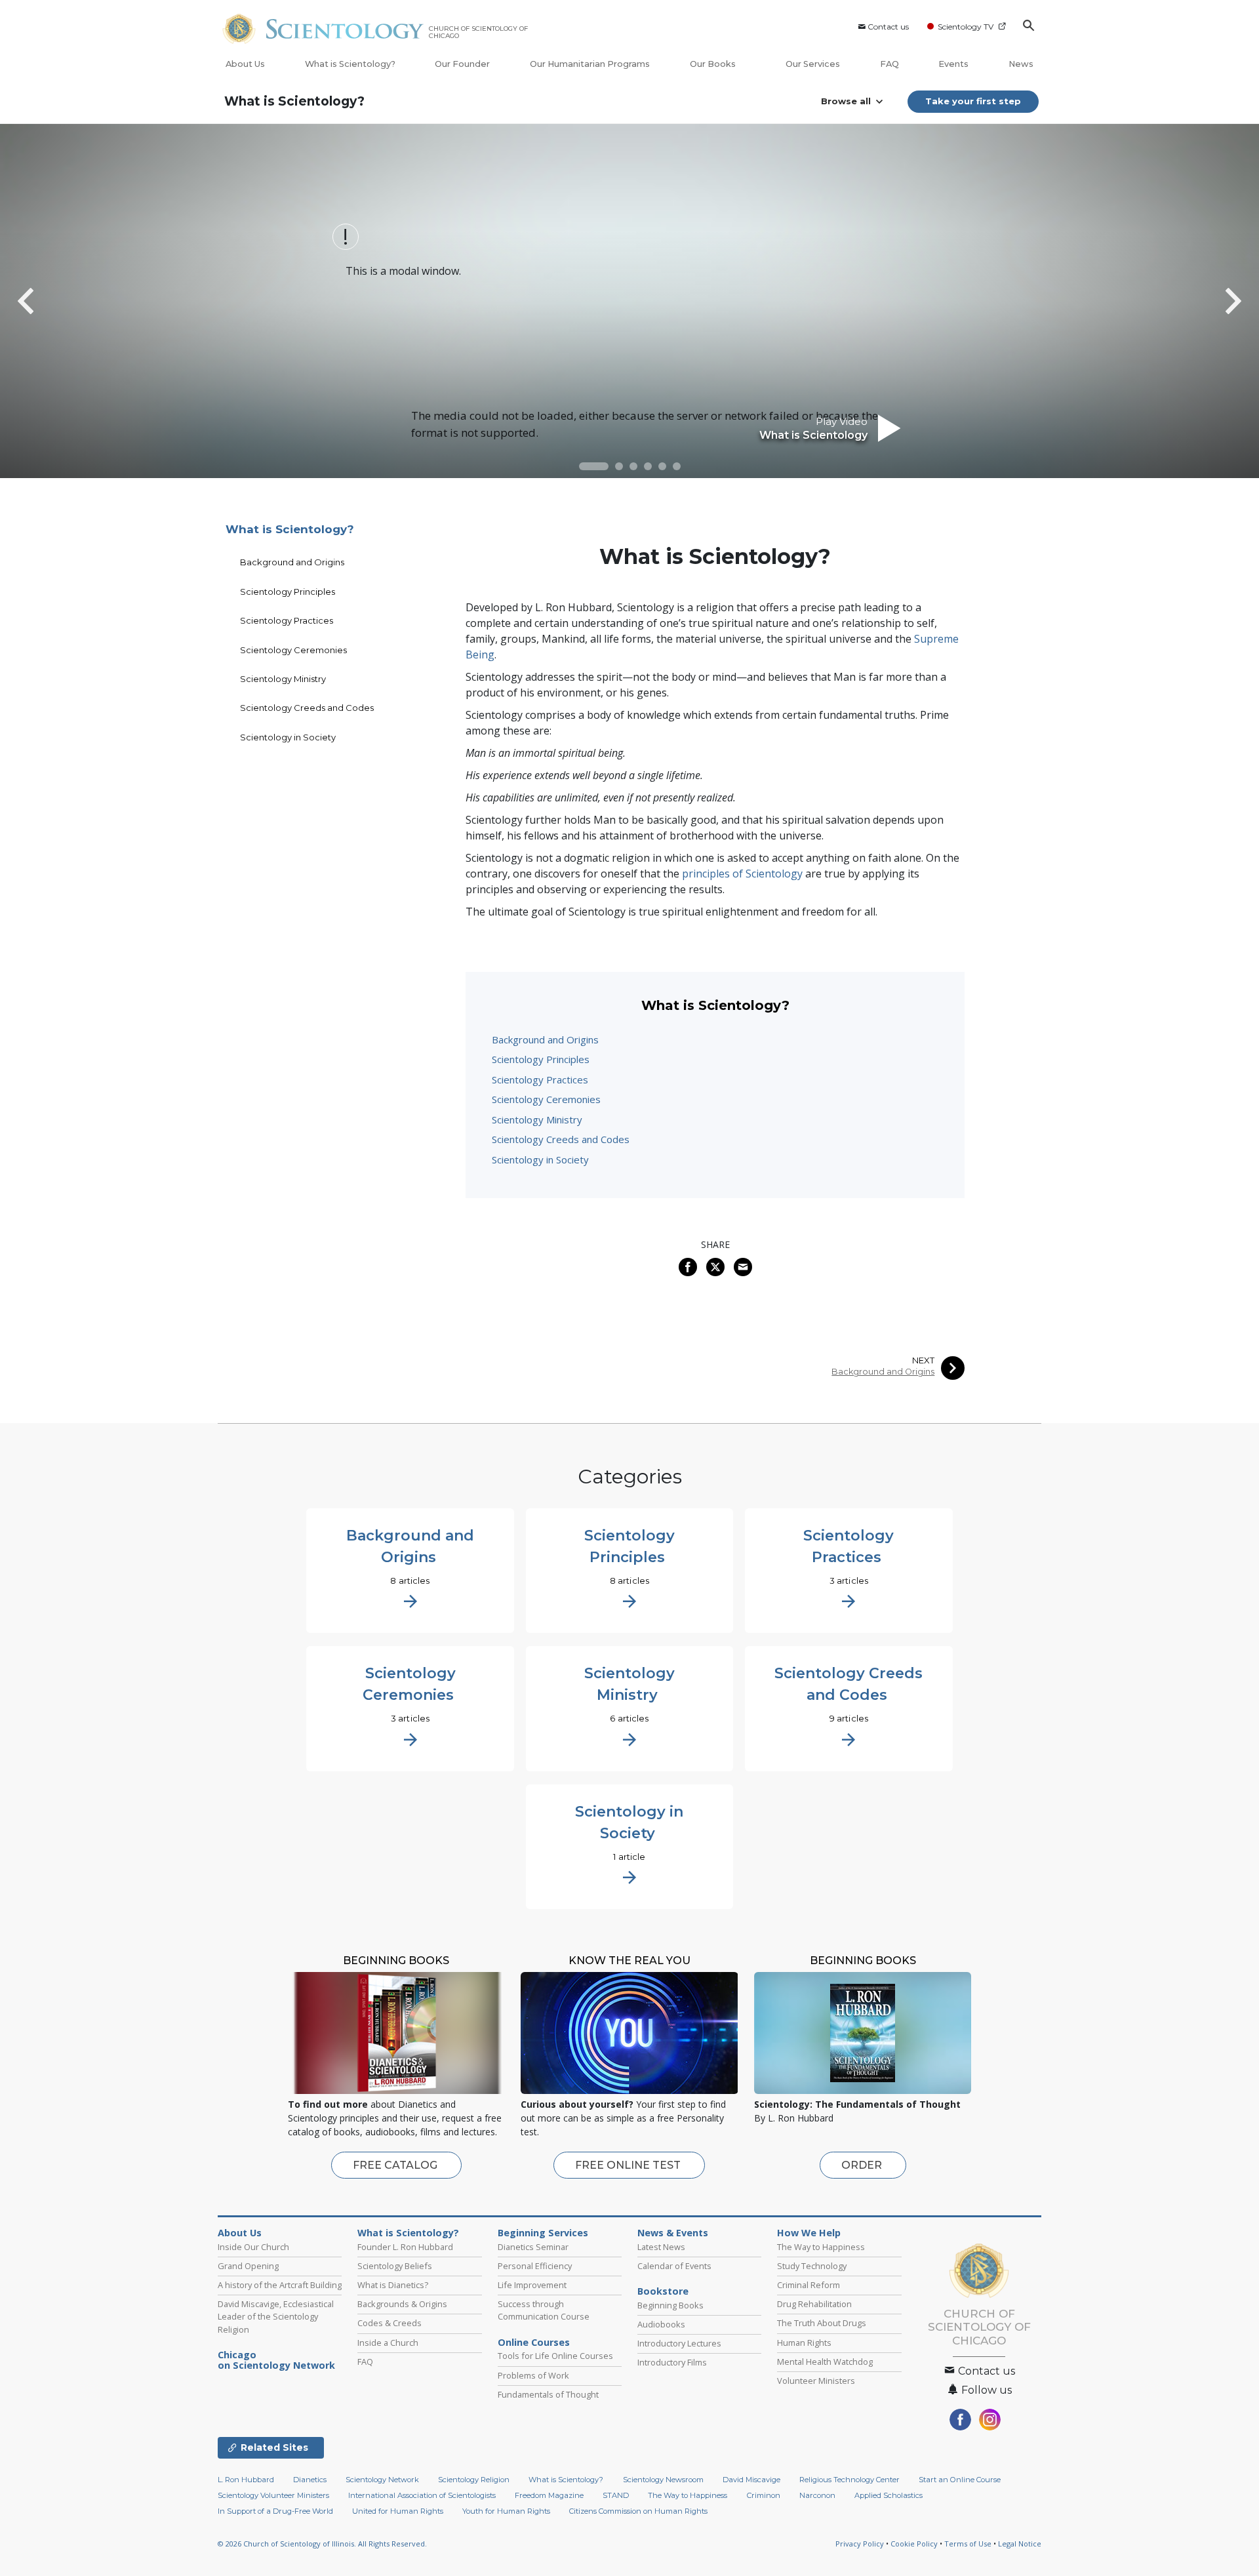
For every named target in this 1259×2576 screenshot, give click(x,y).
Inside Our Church (253, 2247)
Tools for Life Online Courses (555, 2356)
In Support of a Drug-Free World (275, 2511)
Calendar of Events (674, 2266)
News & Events (673, 2233)
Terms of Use (968, 2544)
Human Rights (804, 2343)
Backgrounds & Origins (402, 2304)
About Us (245, 64)
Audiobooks (661, 2324)
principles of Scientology (742, 874)
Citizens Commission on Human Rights (638, 2511)
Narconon (817, 2495)
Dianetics (310, 2480)
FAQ (889, 64)
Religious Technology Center (849, 2480)
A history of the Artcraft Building (280, 2285)
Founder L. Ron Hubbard (405, 2247)
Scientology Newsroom (663, 2480)
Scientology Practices (540, 1079)
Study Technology (812, 2266)
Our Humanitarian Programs (590, 64)
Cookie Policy (914, 2544)
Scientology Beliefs (395, 2266)
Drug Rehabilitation (814, 2304)
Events (953, 64)
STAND (616, 2495)
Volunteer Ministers (816, 2381)
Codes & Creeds (390, 2323)
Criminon (764, 2495)
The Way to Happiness (821, 2247)
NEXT (923, 1360)
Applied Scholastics (889, 2495)
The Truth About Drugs (822, 2323)
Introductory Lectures (679, 2343)
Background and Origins (545, 1039)
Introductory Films (672, 2362)
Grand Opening (248, 2266)
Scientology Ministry (537, 1119)
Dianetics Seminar (533, 2247)
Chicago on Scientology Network (276, 2360)
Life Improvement (532, 2285)
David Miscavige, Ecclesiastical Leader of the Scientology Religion (276, 2316)
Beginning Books (670, 2305)
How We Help (809, 2233)
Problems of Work (533, 2375)
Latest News (661, 2247)
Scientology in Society (540, 1159)
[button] (594, 466)
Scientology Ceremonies (546, 1099)
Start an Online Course (960, 2480)
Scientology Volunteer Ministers (273, 2495)
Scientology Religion (474, 2480)
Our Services (813, 64)
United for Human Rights (398, 2511)
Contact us (888, 27)
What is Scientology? (350, 64)
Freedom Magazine (549, 2495)
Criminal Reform (809, 2285)
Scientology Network (382, 2480)
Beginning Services (543, 2233)
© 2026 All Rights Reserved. (322, 2544)
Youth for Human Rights (506, 2511)
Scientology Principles (541, 1059)
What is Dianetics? (393, 2285)
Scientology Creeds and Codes (561, 1139)
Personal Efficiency (535, 2266)
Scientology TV (966, 27)
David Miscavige (751, 2480)
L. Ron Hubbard (246, 2480)
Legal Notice (1020, 2544)
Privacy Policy (860, 2544)
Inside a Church (388, 2343)
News (1021, 64)
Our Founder (462, 64)
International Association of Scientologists (422, 2495)
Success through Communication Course (544, 2310)
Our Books (714, 64)
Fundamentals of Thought (548, 2394)
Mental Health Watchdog (825, 2362)
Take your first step (973, 101)
